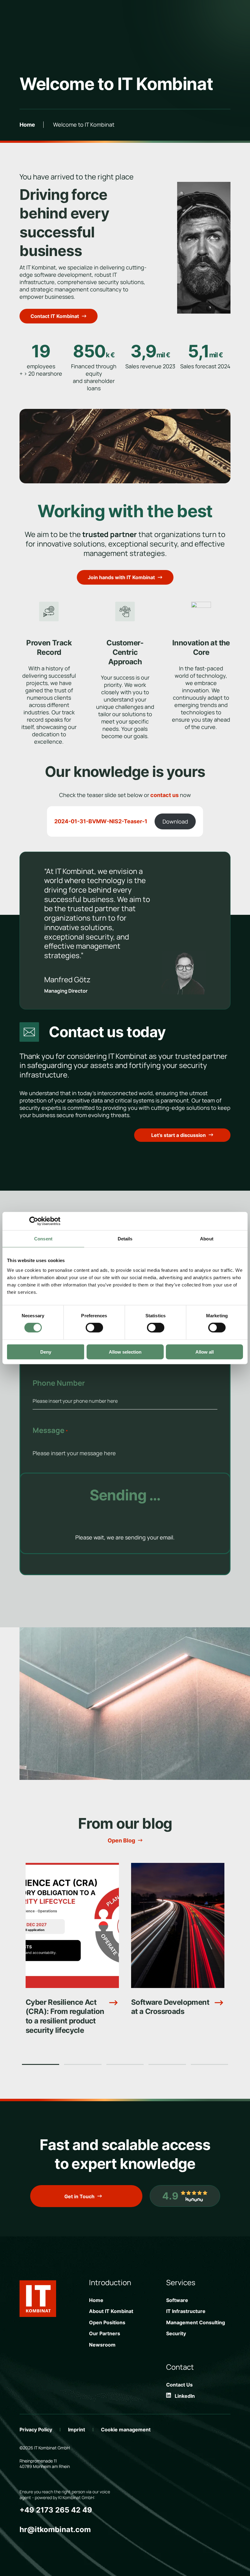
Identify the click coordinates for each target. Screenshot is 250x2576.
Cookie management (126, 2430)
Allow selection (125, 1352)
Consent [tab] (43, 1239)
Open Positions (107, 2322)
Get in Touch (79, 2196)
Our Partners (105, 2333)
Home (27, 125)
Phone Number (59, 1383)
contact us (164, 795)
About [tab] (207, 1239)
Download (175, 821)
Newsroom (102, 2345)
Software (177, 2300)
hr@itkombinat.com (55, 2529)
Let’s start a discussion (179, 1135)
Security (176, 2333)
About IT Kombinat (111, 2311)
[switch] (94, 1328)
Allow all (205, 1352)
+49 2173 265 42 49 (56, 2510)
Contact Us (179, 2385)
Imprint (77, 2430)
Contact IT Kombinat (55, 316)
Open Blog (121, 1841)
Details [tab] (125, 1239)
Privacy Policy (36, 2430)
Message (50, 1430)
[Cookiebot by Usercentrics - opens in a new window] (34, 1221)
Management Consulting (196, 2322)
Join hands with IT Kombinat (121, 577)
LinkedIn (183, 2396)
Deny (46, 1352)
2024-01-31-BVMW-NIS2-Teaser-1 (101, 821)
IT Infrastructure (186, 2311)
